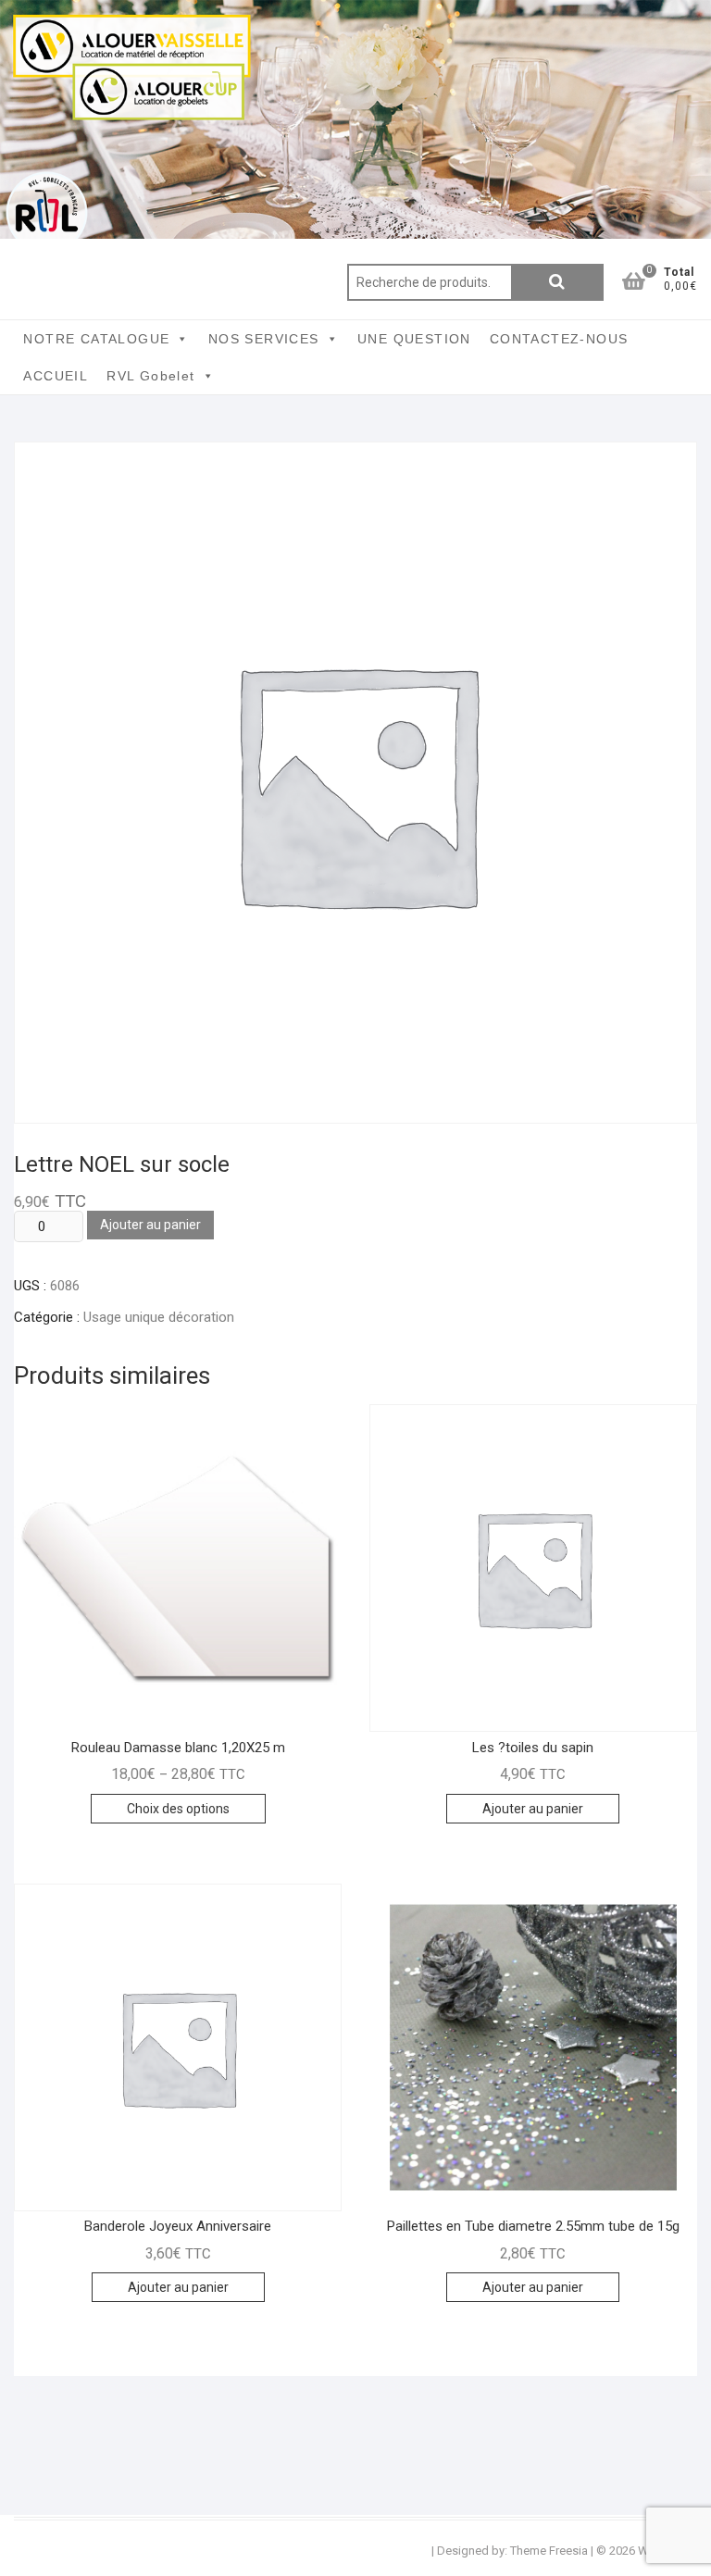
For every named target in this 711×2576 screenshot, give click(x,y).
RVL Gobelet (150, 376)
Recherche (557, 282)
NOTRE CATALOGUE (96, 339)
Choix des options (178, 1809)
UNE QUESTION (414, 339)
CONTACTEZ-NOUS (559, 339)
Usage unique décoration (159, 1317)
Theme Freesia (549, 2551)
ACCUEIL (56, 376)
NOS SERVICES (264, 339)
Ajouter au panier (150, 1225)
